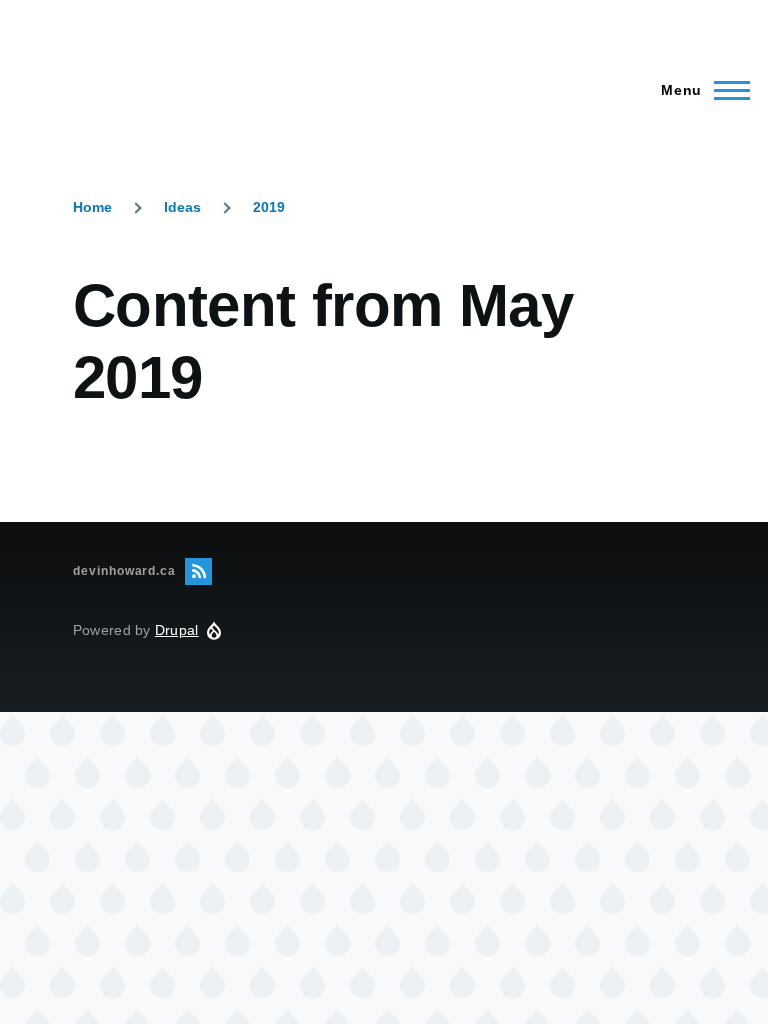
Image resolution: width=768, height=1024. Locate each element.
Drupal (177, 630)
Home (92, 207)
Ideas (182, 207)
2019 (269, 207)
